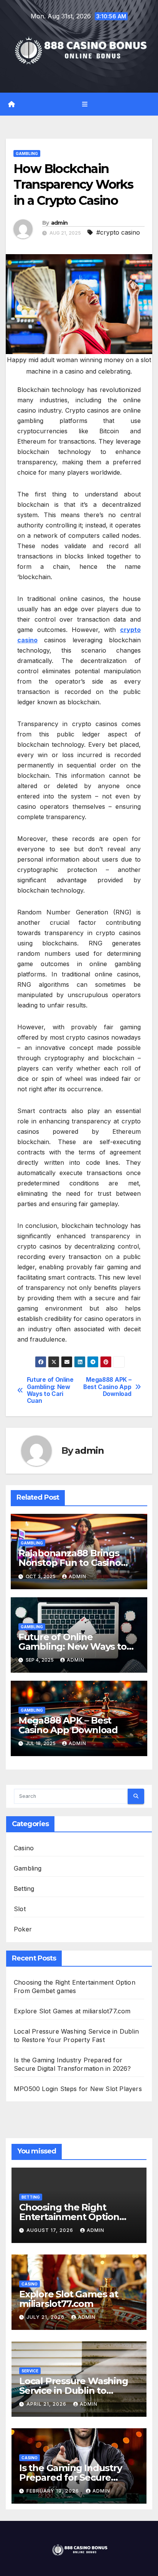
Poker (23, 1929)
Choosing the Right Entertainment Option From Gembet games (69, 2217)
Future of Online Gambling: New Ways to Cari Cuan (50, 1390)
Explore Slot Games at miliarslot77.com (72, 2011)
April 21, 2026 (47, 2404)
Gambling (27, 153)
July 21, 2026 (46, 2317)
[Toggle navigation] (85, 104)
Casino (24, 1848)
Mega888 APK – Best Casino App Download (107, 1387)
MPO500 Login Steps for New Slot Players (78, 2089)
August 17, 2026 (51, 2230)
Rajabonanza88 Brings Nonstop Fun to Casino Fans (70, 1563)
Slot (20, 1909)
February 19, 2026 (53, 2491)
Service (30, 2371)
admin (59, 223)
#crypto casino (118, 232)
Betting (24, 1889)
